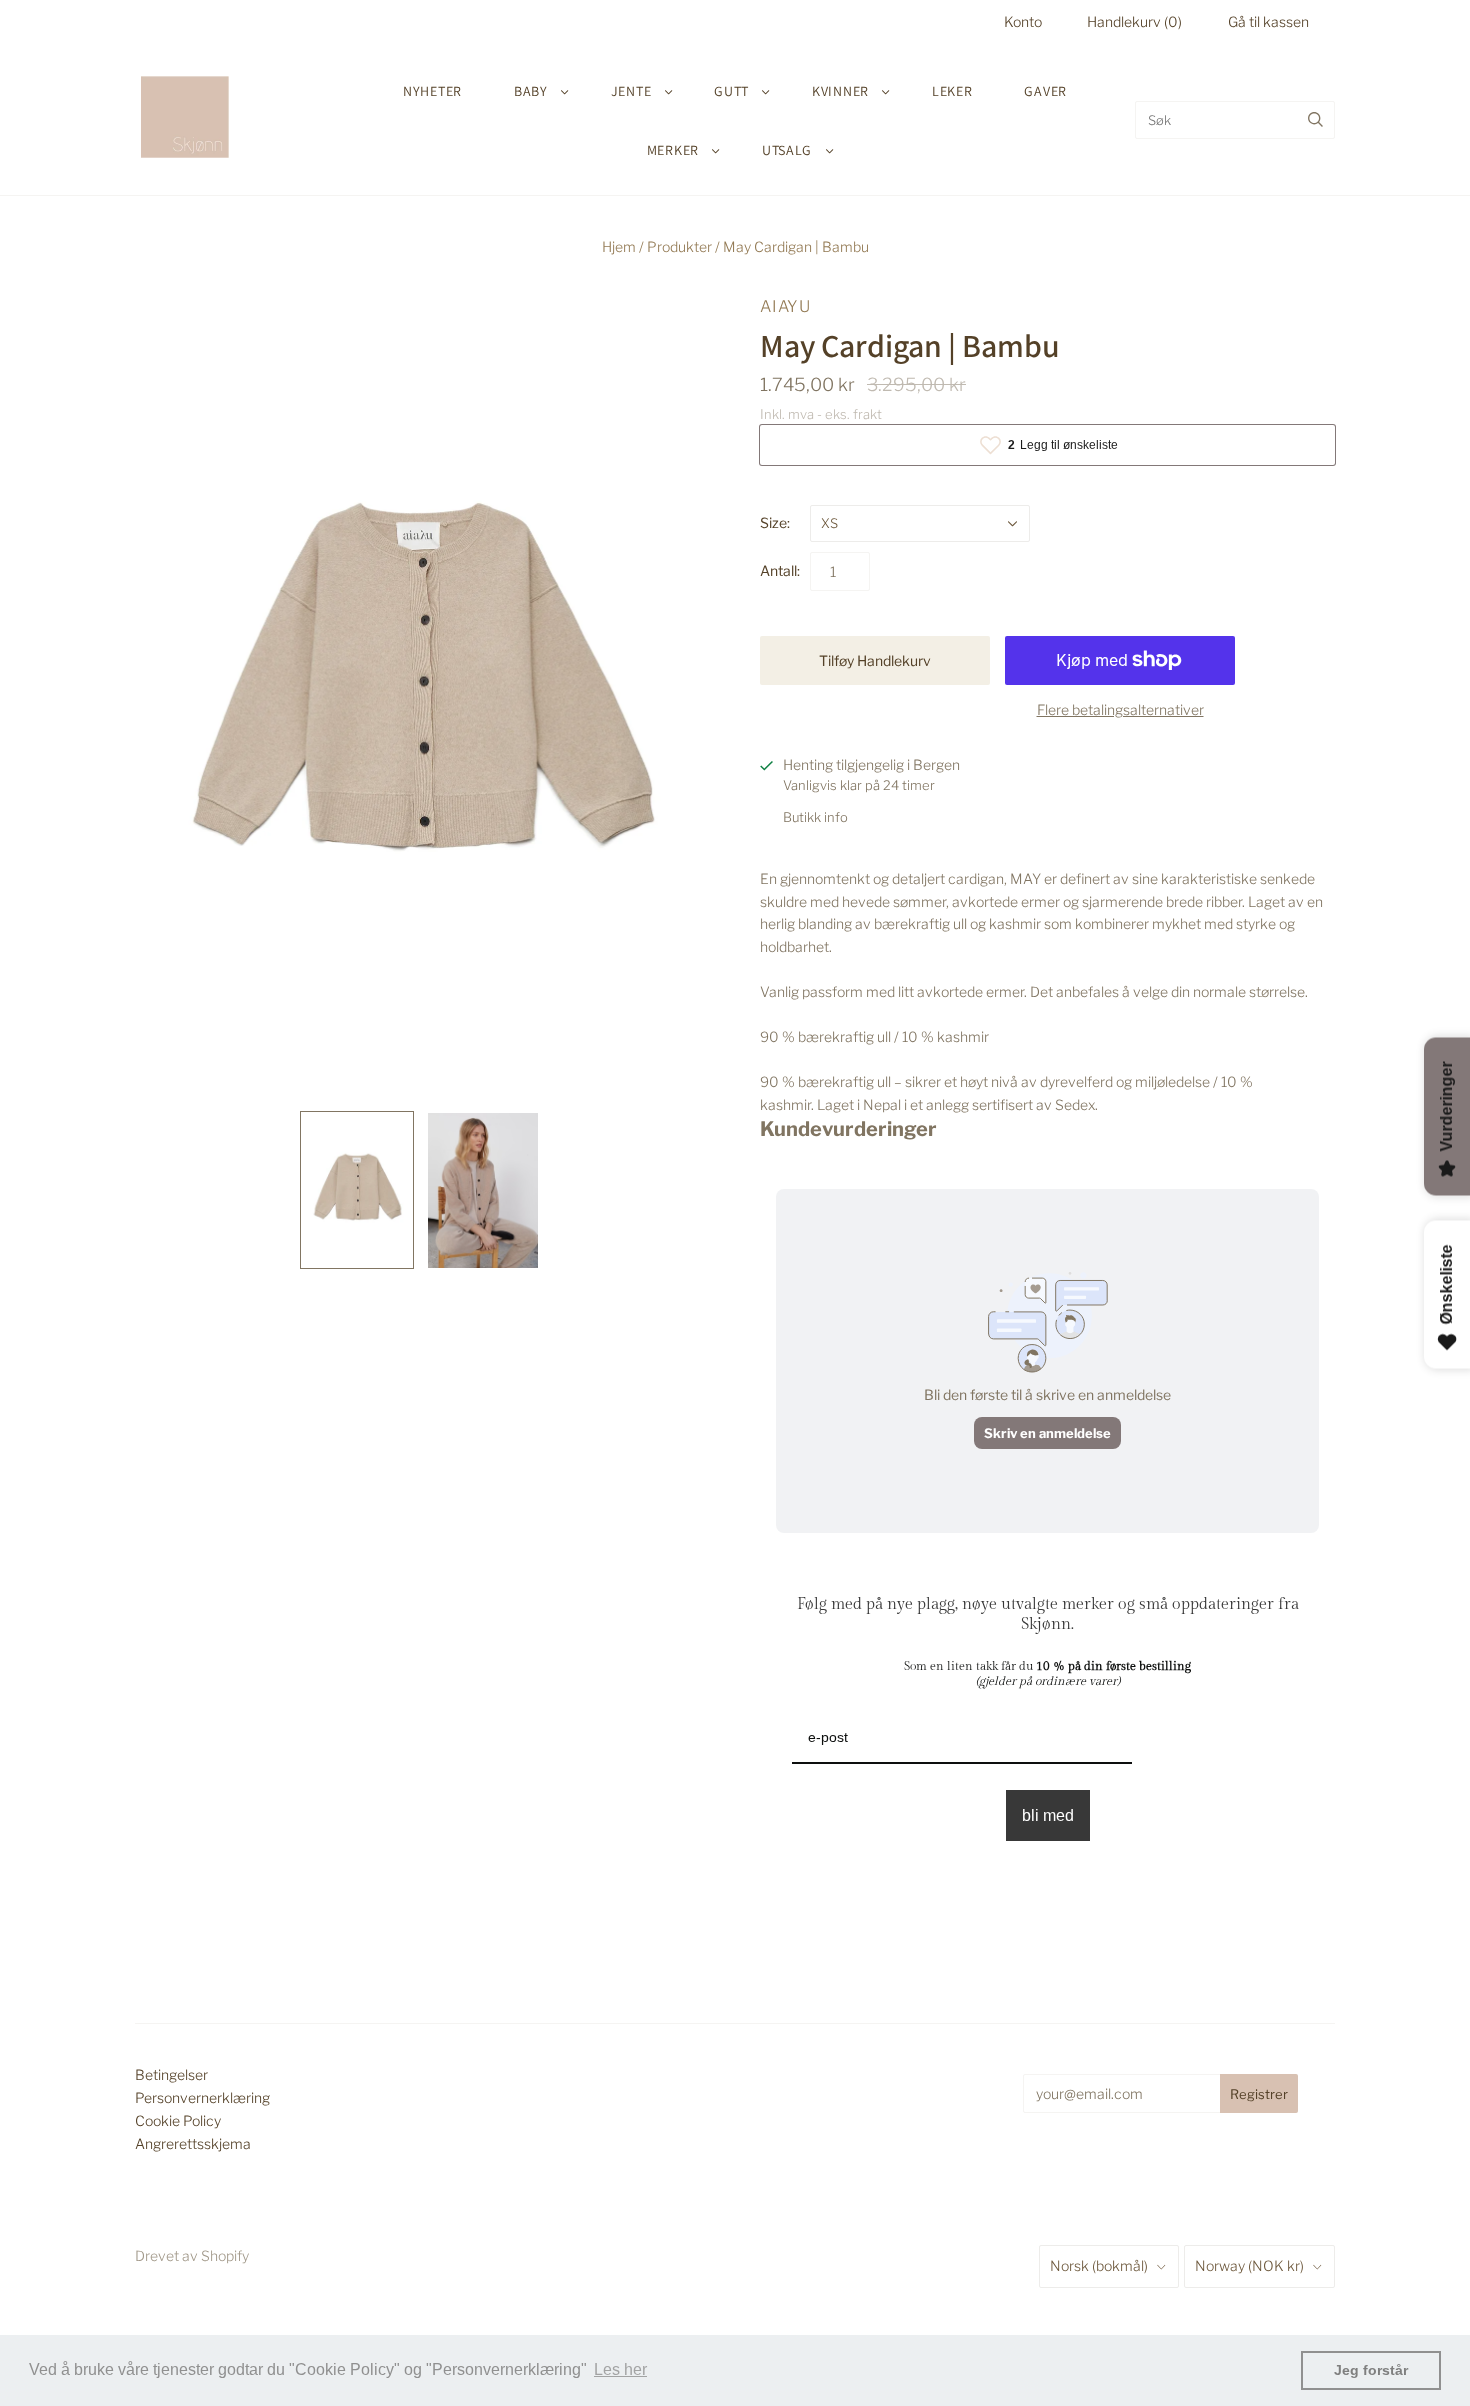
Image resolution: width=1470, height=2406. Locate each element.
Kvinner (840, 91)
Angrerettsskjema (193, 2143)
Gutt (731, 91)
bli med (1048, 1815)
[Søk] (1315, 120)
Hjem (619, 246)
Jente (631, 91)
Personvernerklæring (202, 2097)
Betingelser (171, 2074)
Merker (673, 150)
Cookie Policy (178, 2120)
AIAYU (785, 306)
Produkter (679, 246)
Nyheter (432, 91)
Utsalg (787, 150)
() (1134, 21)
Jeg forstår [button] (1371, 2370)
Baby (531, 91)
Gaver (1045, 91)
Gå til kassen (1268, 21)
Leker (952, 91)
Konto (1023, 21)
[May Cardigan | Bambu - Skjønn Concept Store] (357, 1189)
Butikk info (815, 817)
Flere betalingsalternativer (1120, 709)
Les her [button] (620, 2369)
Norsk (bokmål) (1099, 2265)
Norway (1249, 2265)
